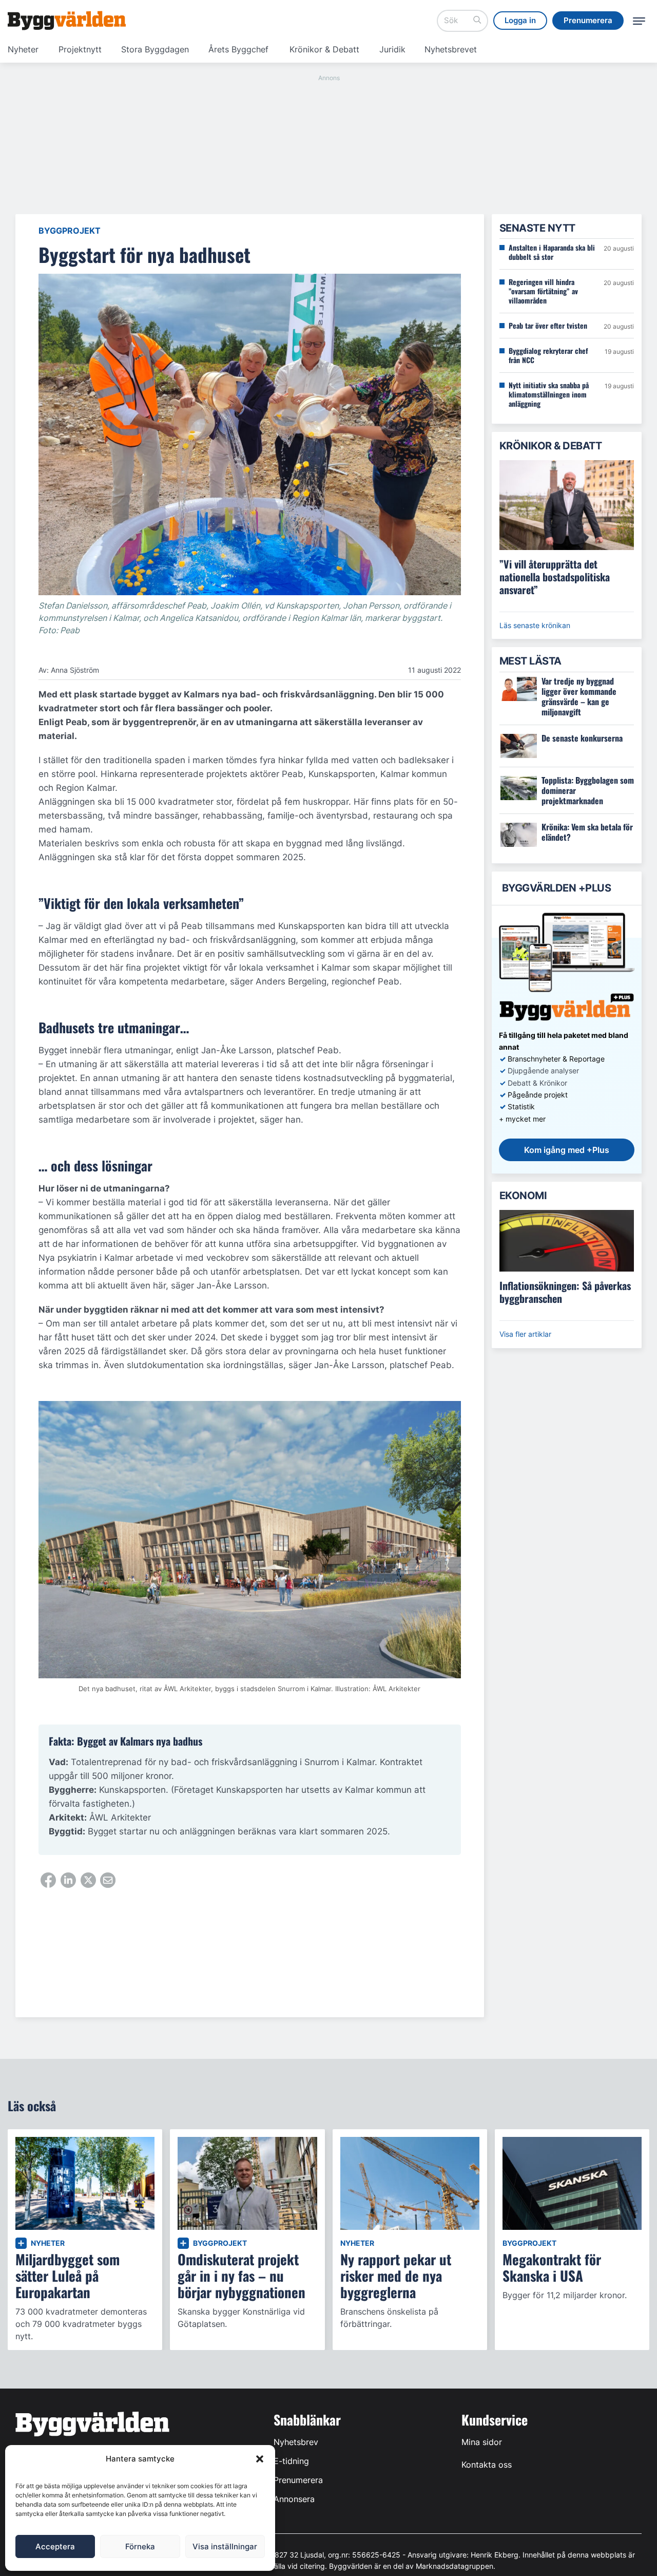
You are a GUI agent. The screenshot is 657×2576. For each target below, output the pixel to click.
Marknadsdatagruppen (455, 2566)
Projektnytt (80, 49)
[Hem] (67, 21)
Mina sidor (482, 2442)
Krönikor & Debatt (324, 49)
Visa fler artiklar (525, 1334)
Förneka (140, 2546)
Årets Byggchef (238, 49)
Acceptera (55, 2546)
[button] (260, 2459)
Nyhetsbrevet (451, 49)
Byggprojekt (70, 231)
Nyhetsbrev (296, 2442)
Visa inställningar (225, 2546)
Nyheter (23, 49)
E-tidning (291, 2461)
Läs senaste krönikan (535, 625)
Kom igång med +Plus (567, 1150)
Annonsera (294, 2499)
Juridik (392, 49)
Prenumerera (298, 2480)
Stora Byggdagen (155, 49)
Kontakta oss (487, 2465)
